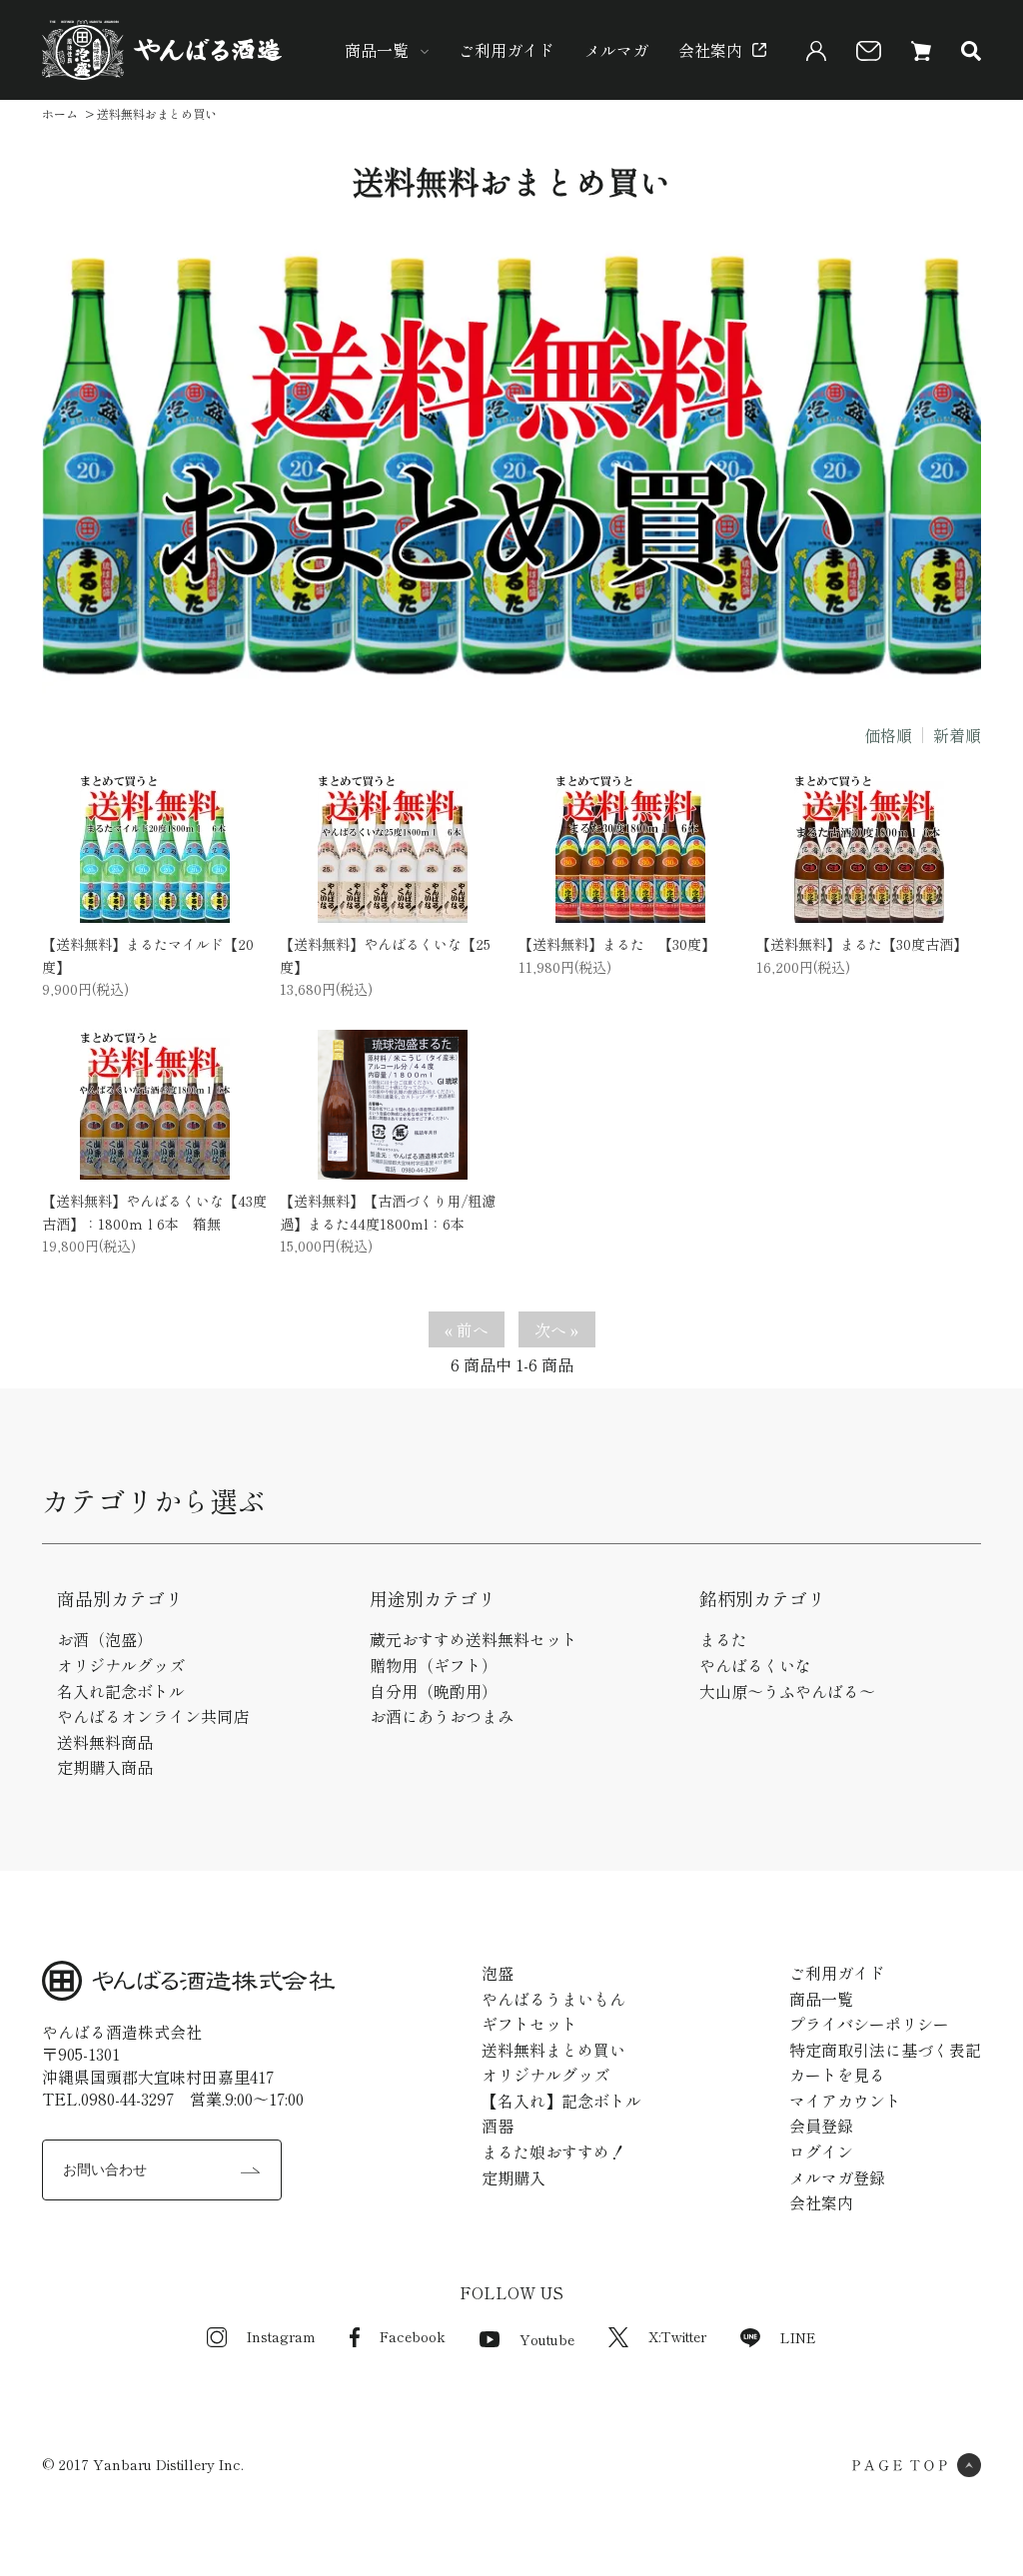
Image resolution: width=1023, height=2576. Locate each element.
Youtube (547, 2339)
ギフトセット (529, 2024)
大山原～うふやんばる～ (787, 1691)
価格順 (888, 735)
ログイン (821, 2151)
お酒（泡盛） (105, 1639)
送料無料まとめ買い (553, 2050)
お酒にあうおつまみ (442, 1716)
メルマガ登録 (837, 2177)
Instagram (281, 2336)
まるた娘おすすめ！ (553, 2151)
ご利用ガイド (507, 50)
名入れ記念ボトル (121, 1691)
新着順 (957, 735)
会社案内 (710, 50)
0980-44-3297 (127, 2099)
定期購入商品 (105, 1767)
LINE (798, 2337)
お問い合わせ (105, 2169)
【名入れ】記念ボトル (561, 2101)
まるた (723, 1639)
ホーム (60, 113)
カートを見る (837, 2075)
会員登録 (821, 2126)
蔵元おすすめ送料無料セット (474, 1639)
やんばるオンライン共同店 (153, 1716)
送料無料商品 (105, 1742)
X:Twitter (677, 2336)
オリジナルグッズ (121, 1665)
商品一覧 (377, 50)
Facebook (413, 2336)
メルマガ (616, 50)
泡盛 (498, 1973)
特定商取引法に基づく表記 (885, 2050)
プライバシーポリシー (869, 2024)
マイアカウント (845, 2101)
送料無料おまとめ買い (157, 113)
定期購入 (513, 2177)
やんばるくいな (755, 1665)
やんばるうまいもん (553, 1999)
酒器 (498, 2126)
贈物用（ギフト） (434, 1665)
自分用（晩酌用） (434, 1691)
